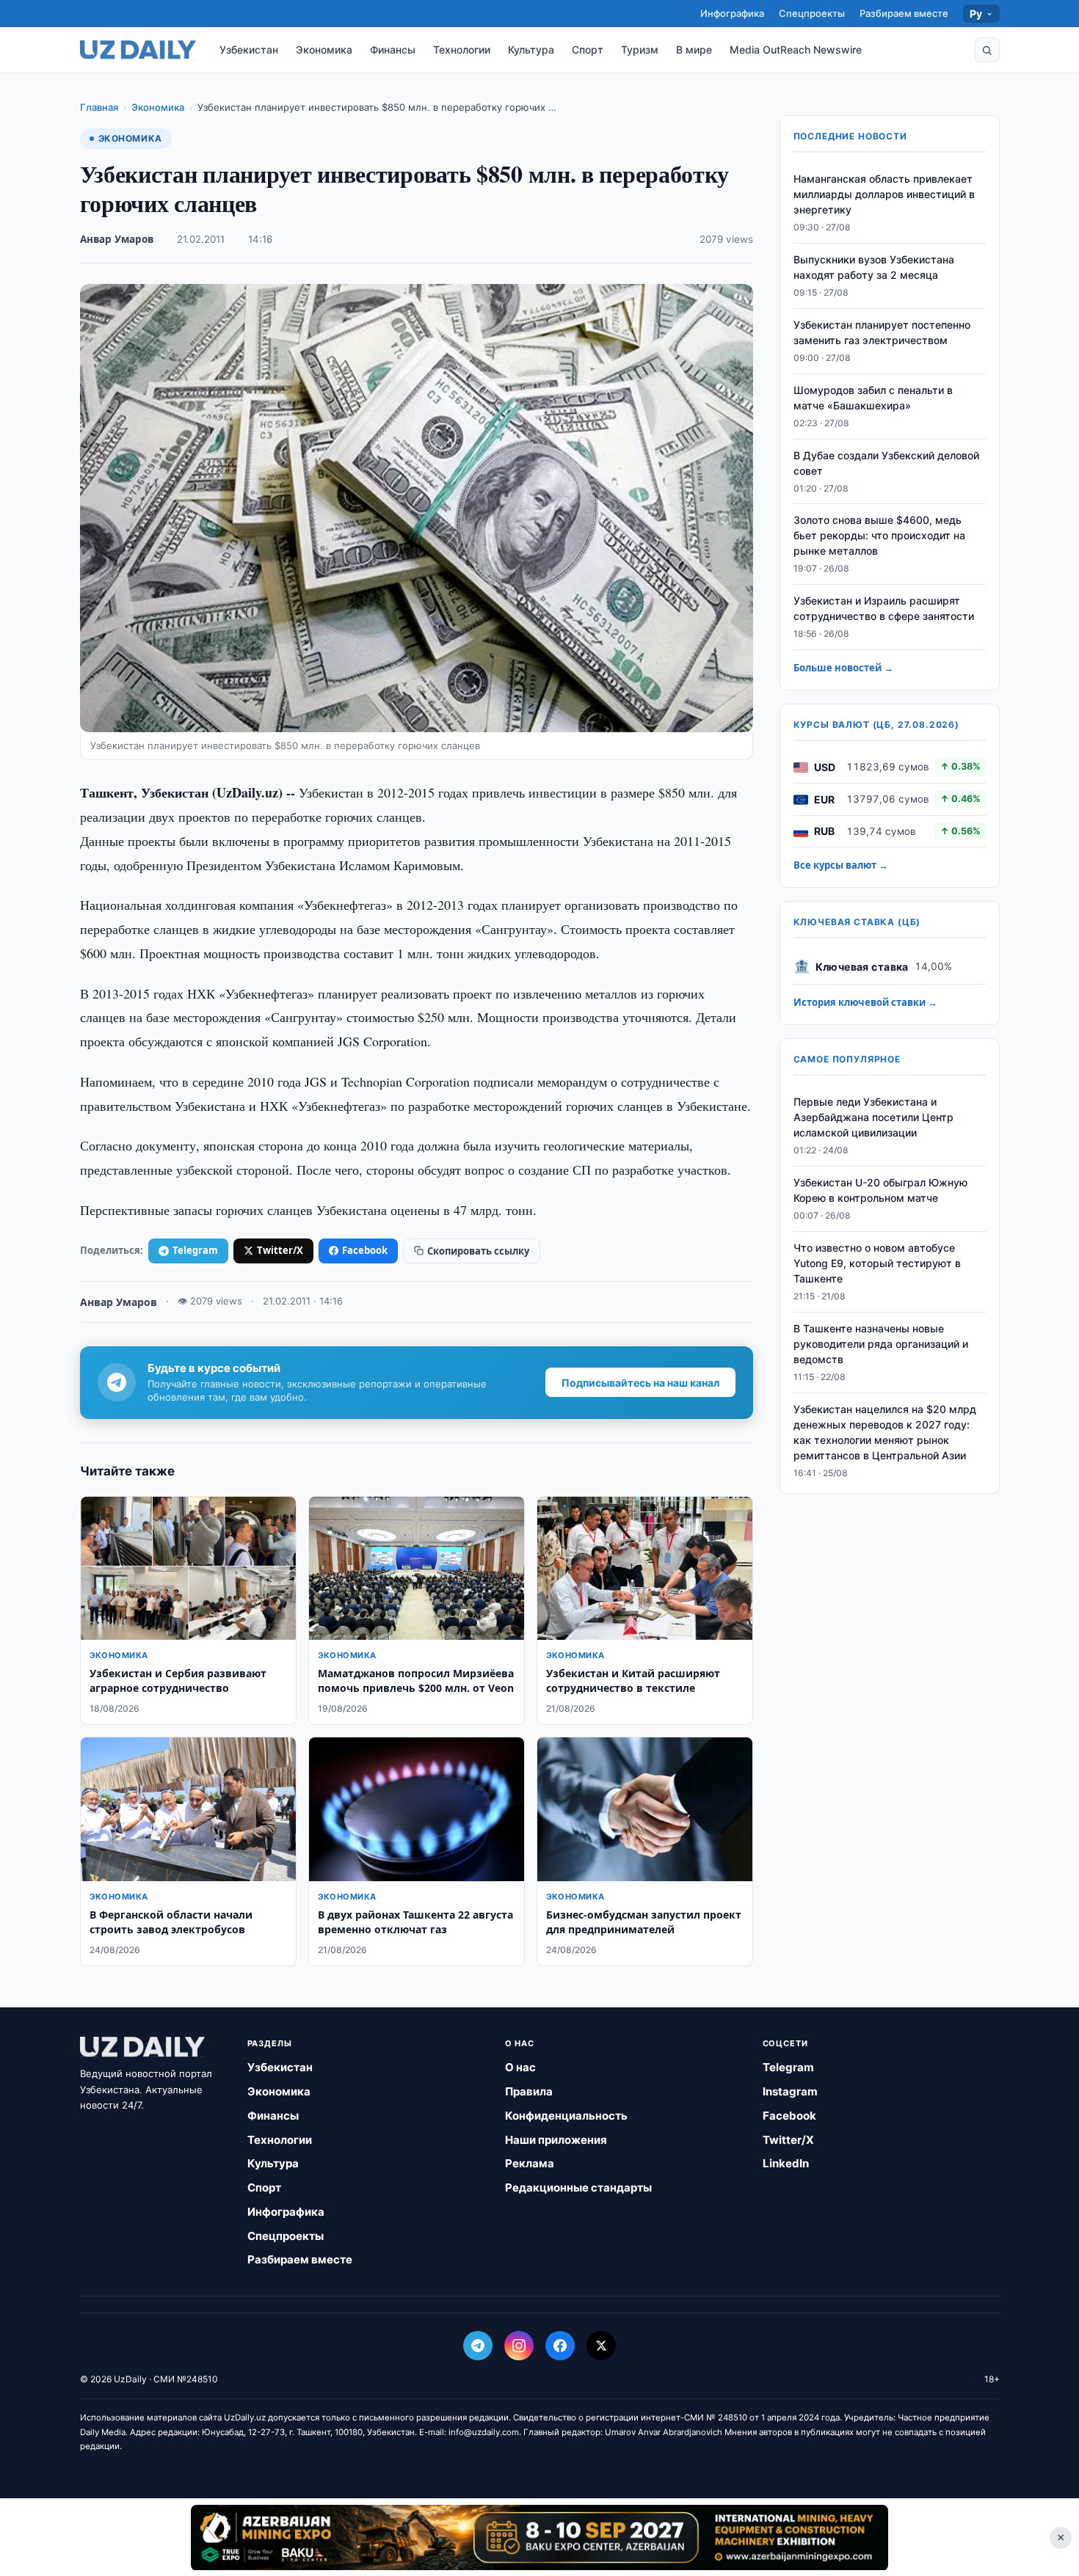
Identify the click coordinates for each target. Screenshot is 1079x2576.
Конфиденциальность (566, 2116)
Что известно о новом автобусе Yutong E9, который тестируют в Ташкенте (877, 1264)
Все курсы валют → (841, 866)
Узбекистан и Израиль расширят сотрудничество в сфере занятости (884, 609)
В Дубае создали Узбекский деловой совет (886, 463)
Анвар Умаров (117, 239)
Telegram (195, 1250)
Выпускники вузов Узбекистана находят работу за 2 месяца (874, 268)
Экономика (324, 50)
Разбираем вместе (904, 13)
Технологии (462, 50)
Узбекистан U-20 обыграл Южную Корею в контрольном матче (880, 1191)
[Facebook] (560, 2346)
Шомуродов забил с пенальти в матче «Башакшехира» (873, 398)
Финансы (393, 50)
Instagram (790, 2091)
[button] (987, 50)
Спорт (588, 50)
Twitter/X (280, 1250)
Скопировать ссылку (478, 1251)
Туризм (640, 50)
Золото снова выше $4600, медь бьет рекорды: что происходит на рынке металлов (879, 536)
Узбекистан (249, 50)
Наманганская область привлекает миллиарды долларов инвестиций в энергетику (884, 195)
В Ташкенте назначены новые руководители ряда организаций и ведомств (881, 1344)
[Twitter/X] (601, 2346)
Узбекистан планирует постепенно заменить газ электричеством (882, 333)
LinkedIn (786, 2163)
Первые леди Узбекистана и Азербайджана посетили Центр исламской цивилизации (873, 1118)
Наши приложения (556, 2140)
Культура (531, 50)
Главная (99, 107)
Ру (976, 14)
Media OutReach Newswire (796, 50)
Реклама (530, 2163)
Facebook (365, 1250)
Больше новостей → (843, 668)
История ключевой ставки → (865, 1003)
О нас (520, 2067)
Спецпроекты (812, 13)
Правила (529, 2091)
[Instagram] (519, 2346)
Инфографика (732, 13)
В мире (694, 50)
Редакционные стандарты (578, 2188)
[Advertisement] (539, 2537)
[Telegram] (478, 2346)
